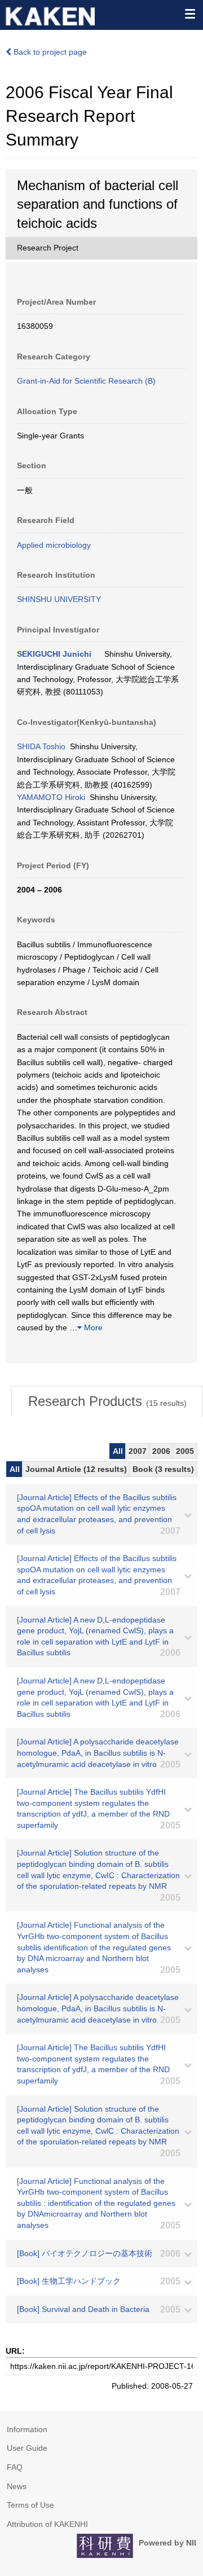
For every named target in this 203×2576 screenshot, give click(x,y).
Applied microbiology (54, 545)
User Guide (27, 2448)
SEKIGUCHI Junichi (54, 654)
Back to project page (49, 52)
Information (27, 2429)
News (17, 2486)
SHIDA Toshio (41, 746)
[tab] (107, 1401)
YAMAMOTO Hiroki (51, 797)
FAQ (15, 2467)
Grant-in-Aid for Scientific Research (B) (86, 381)
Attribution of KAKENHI (47, 2524)
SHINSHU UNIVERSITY (59, 599)
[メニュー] (189, 14)
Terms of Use (30, 2505)
